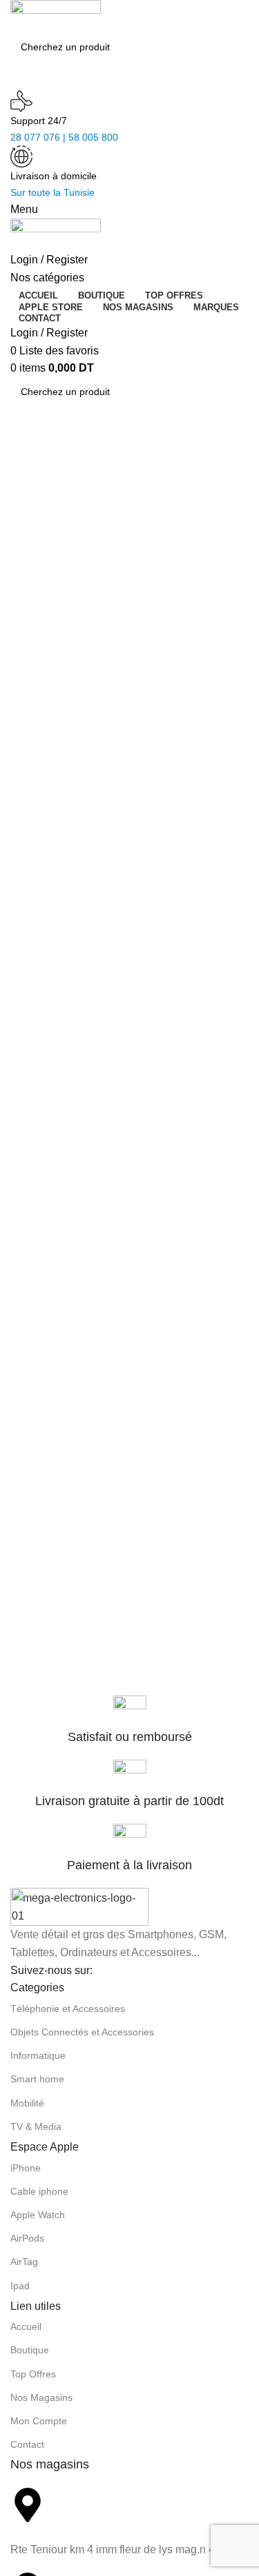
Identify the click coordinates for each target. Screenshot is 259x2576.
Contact (27, 2444)
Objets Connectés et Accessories (82, 2032)
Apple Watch (38, 2215)
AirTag (24, 2262)
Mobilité (27, 2103)
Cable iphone (39, 2191)
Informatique (38, 2055)
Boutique (30, 2350)
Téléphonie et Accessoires (68, 2009)
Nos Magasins (41, 2397)
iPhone (26, 2168)
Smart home (37, 2079)
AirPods (27, 2238)
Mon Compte (39, 2421)
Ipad (20, 2286)
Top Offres (33, 2374)
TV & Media (36, 2126)
